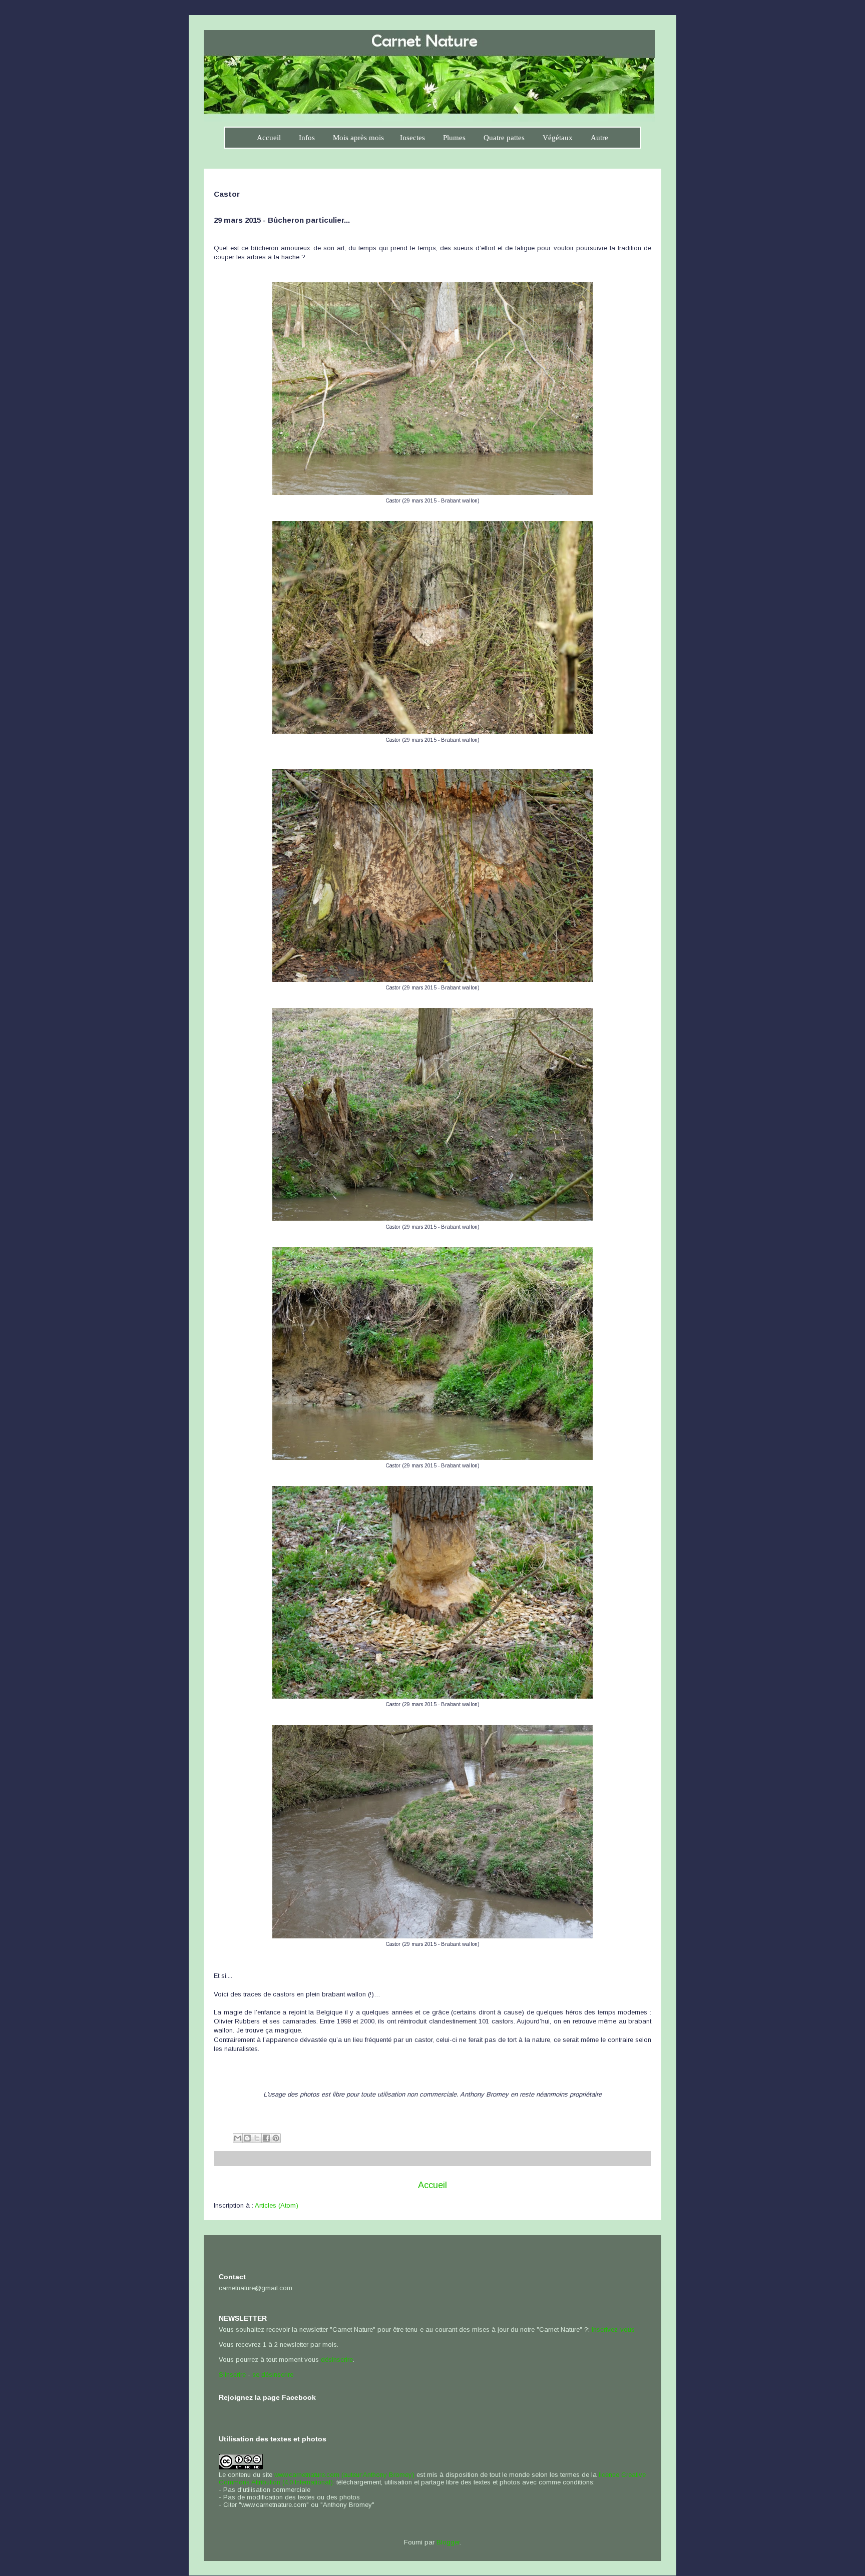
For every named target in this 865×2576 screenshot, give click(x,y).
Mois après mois (358, 138)
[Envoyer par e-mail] (238, 2138)
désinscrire (337, 2360)
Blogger (448, 2542)
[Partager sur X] (257, 2138)
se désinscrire (273, 2375)
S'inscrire (232, 2375)
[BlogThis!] (247, 2138)
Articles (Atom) (277, 2205)
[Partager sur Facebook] (266, 2138)
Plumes (454, 138)
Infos (307, 138)
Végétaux (558, 138)
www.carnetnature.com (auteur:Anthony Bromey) (344, 2475)
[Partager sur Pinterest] (276, 2138)
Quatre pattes (504, 138)
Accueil (269, 138)
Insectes (412, 138)
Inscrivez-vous (613, 2330)
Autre (599, 138)
